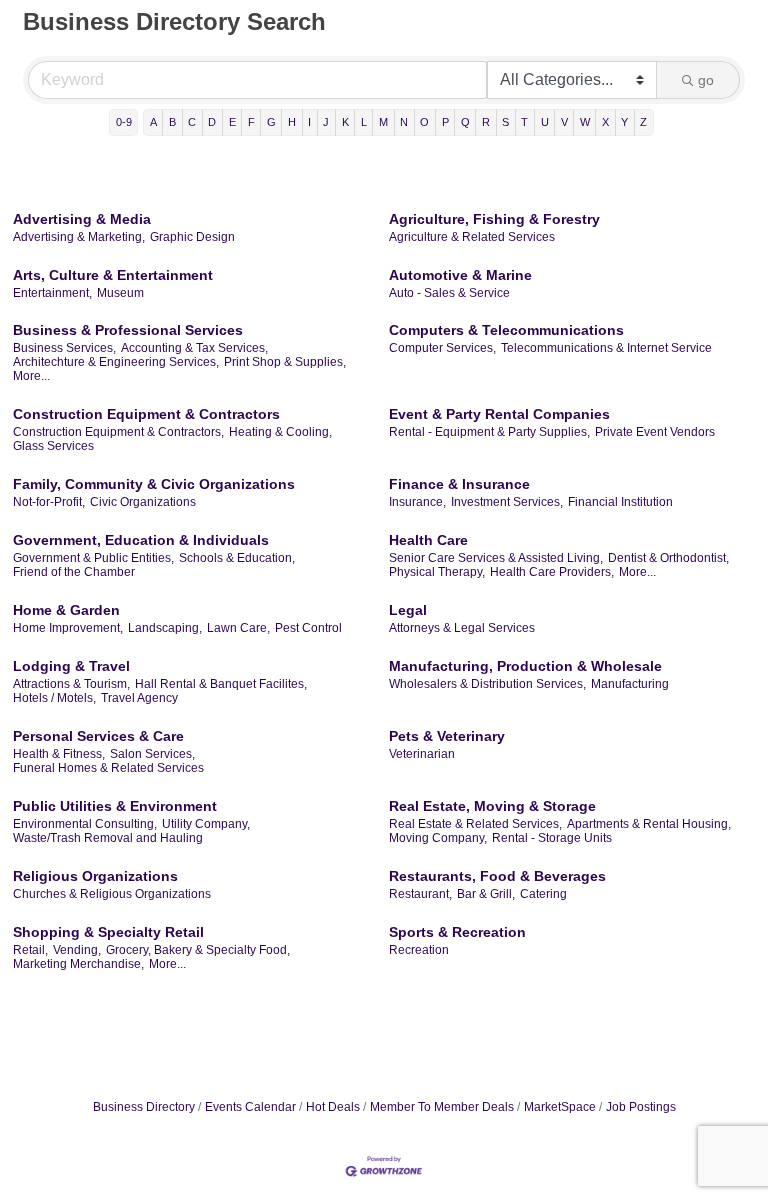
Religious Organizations (95, 876)
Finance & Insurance (459, 484)
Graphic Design (192, 237)
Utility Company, (206, 824)
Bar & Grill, (486, 894)
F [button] (251, 122)
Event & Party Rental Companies (499, 414)
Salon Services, (152, 754)
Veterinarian (422, 754)
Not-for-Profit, (49, 502)
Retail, (30, 950)
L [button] (364, 122)
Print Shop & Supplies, (285, 362)
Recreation (419, 950)
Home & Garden (66, 610)
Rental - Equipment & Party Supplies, (489, 432)
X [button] (605, 122)
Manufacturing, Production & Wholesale (525, 666)
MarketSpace (560, 1107)
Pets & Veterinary (447, 736)
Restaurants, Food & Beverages (497, 876)
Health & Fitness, (59, 754)
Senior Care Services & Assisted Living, (496, 558)
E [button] (232, 122)
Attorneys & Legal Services (462, 628)
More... (31, 376)
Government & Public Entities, (93, 558)
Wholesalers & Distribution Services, (487, 684)
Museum (120, 293)
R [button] (486, 122)
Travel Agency (139, 698)
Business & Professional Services (128, 330)
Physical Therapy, (437, 572)
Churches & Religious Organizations (112, 894)
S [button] (505, 122)
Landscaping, (165, 628)
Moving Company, (438, 838)
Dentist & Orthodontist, (668, 558)
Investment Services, (507, 502)
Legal (408, 610)
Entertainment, (52, 293)
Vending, (77, 950)
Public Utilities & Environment (115, 806)
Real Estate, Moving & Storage (492, 806)
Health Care (428, 540)
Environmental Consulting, (85, 824)
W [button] (585, 122)
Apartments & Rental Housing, (649, 824)
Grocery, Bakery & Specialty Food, (198, 950)
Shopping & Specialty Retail (108, 932)
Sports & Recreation (457, 932)
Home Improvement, (68, 628)
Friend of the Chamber (74, 572)
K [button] (345, 122)
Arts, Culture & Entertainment (113, 275)
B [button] (172, 122)
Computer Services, (442, 348)
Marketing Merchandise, (78, 964)
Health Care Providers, (552, 572)
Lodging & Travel (71, 666)
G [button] (271, 122)
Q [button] (465, 122)
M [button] (383, 122)
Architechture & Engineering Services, (116, 362)
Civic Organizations (143, 502)
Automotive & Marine (460, 275)
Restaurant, (420, 894)
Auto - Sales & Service (449, 293)
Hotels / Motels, (54, 698)
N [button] (404, 122)
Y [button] (624, 122)
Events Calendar (250, 1107)
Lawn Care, (238, 628)
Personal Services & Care (98, 736)
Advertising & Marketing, (79, 237)
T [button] (524, 122)
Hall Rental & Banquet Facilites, (221, 684)
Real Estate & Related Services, (475, 824)
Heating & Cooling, (280, 432)
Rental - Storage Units (552, 838)
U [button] (545, 122)
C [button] (192, 122)
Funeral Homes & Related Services (108, 768)
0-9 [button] (124, 122)
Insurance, (417, 502)
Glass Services (53, 446)
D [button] (212, 122)
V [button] (564, 122)
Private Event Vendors (655, 432)
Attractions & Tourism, (71, 684)
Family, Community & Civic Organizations (154, 484)
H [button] (292, 122)
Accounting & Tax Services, (194, 348)
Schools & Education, (237, 558)
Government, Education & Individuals (141, 540)
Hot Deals (333, 1107)
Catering (543, 894)
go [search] (706, 80)
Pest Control (308, 628)
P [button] (445, 122)
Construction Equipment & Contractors (146, 414)
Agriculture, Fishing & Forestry (494, 219)
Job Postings (641, 1107)
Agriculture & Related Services (472, 237)
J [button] (326, 122)
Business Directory (144, 1107)
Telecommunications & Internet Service (606, 348)
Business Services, (64, 348)
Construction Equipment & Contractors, (118, 432)
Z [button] (643, 122)
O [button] (424, 122)
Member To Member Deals (442, 1107)
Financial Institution (620, 502)
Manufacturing (630, 684)
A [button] (153, 122)
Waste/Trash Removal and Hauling (108, 838)
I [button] (309, 122)
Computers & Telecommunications (506, 330)
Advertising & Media (82, 219)
